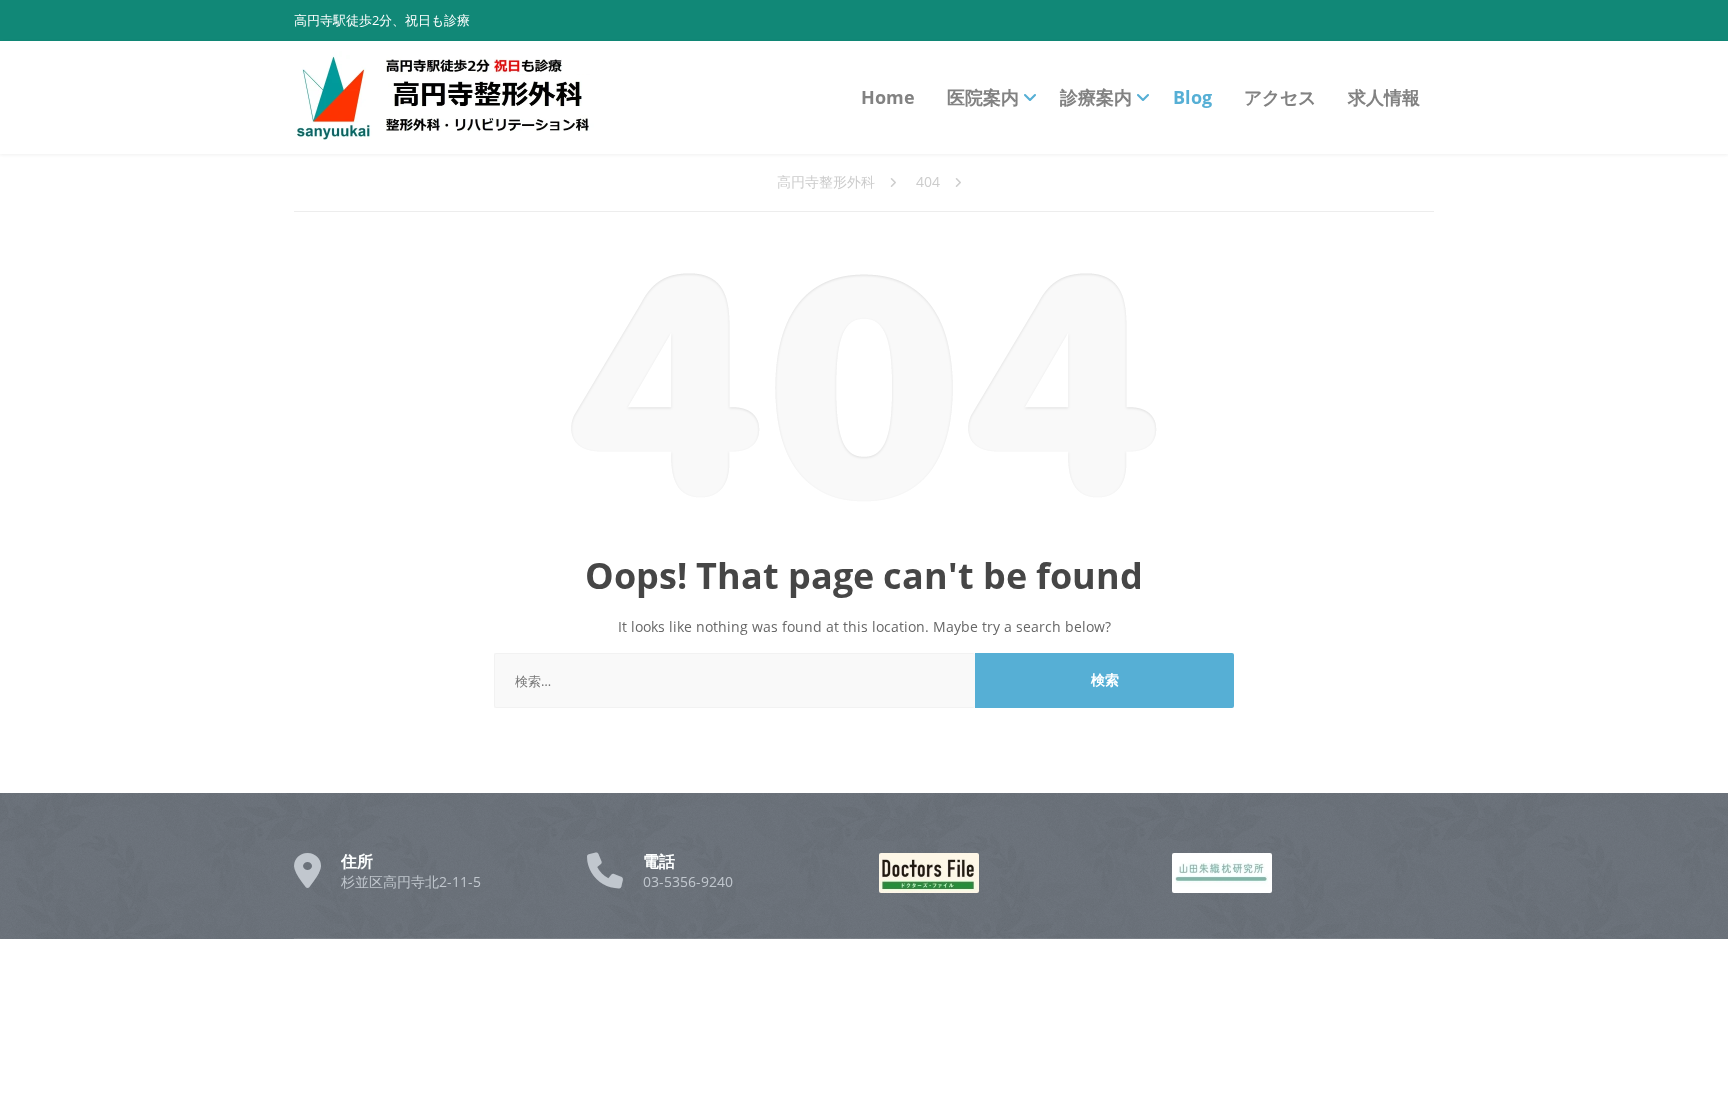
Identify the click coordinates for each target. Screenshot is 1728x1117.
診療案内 (1096, 97)
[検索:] (735, 680)
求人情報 (1384, 97)
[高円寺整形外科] (444, 97)
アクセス (1280, 97)
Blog (1192, 97)
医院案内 (983, 97)
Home (888, 97)
